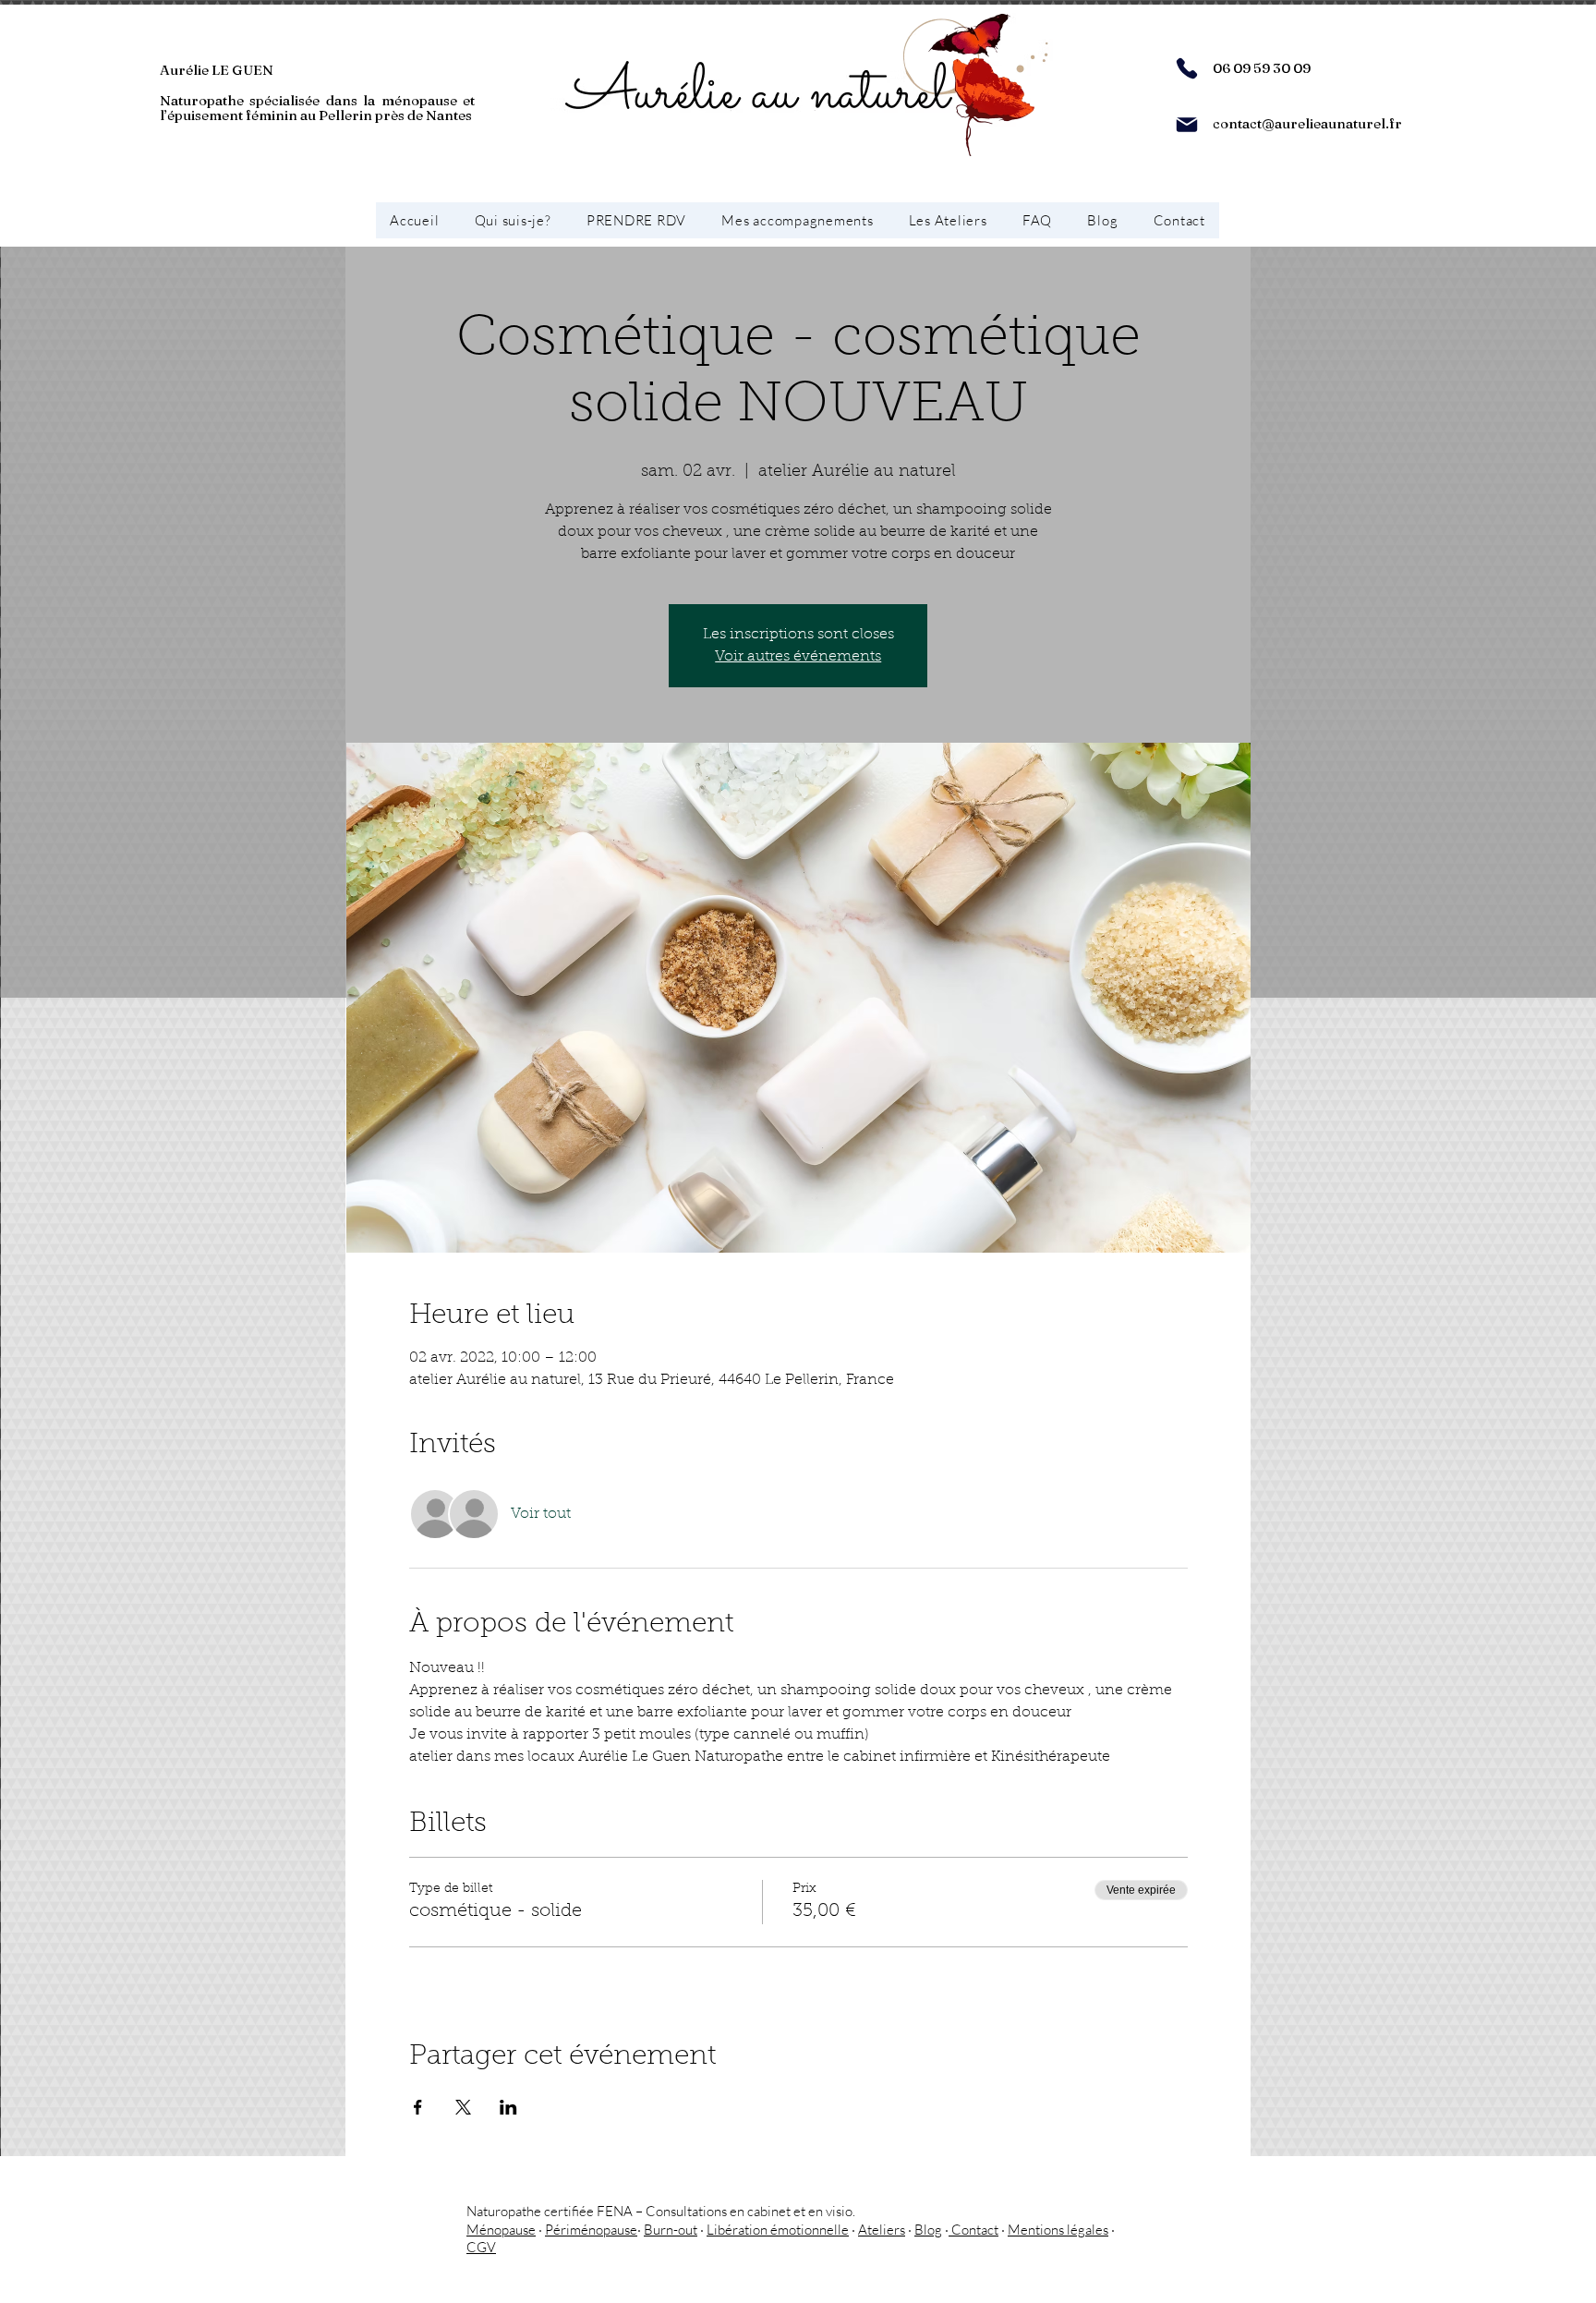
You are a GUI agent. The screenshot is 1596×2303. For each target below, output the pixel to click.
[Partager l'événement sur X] (463, 2107)
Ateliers (882, 2230)
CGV (481, 2247)
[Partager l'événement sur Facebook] (418, 2107)
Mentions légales (1058, 2230)
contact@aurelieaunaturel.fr (1307, 123)
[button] (797, 220)
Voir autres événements (798, 657)
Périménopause (591, 2230)
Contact (973, 2230)
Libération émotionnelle (778, 2230)
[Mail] (1187, 125)
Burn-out (671, 2230)
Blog (928, 2230)
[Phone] (1187, 68)
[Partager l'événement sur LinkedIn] (508, 2107)
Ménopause (501, 2230)
